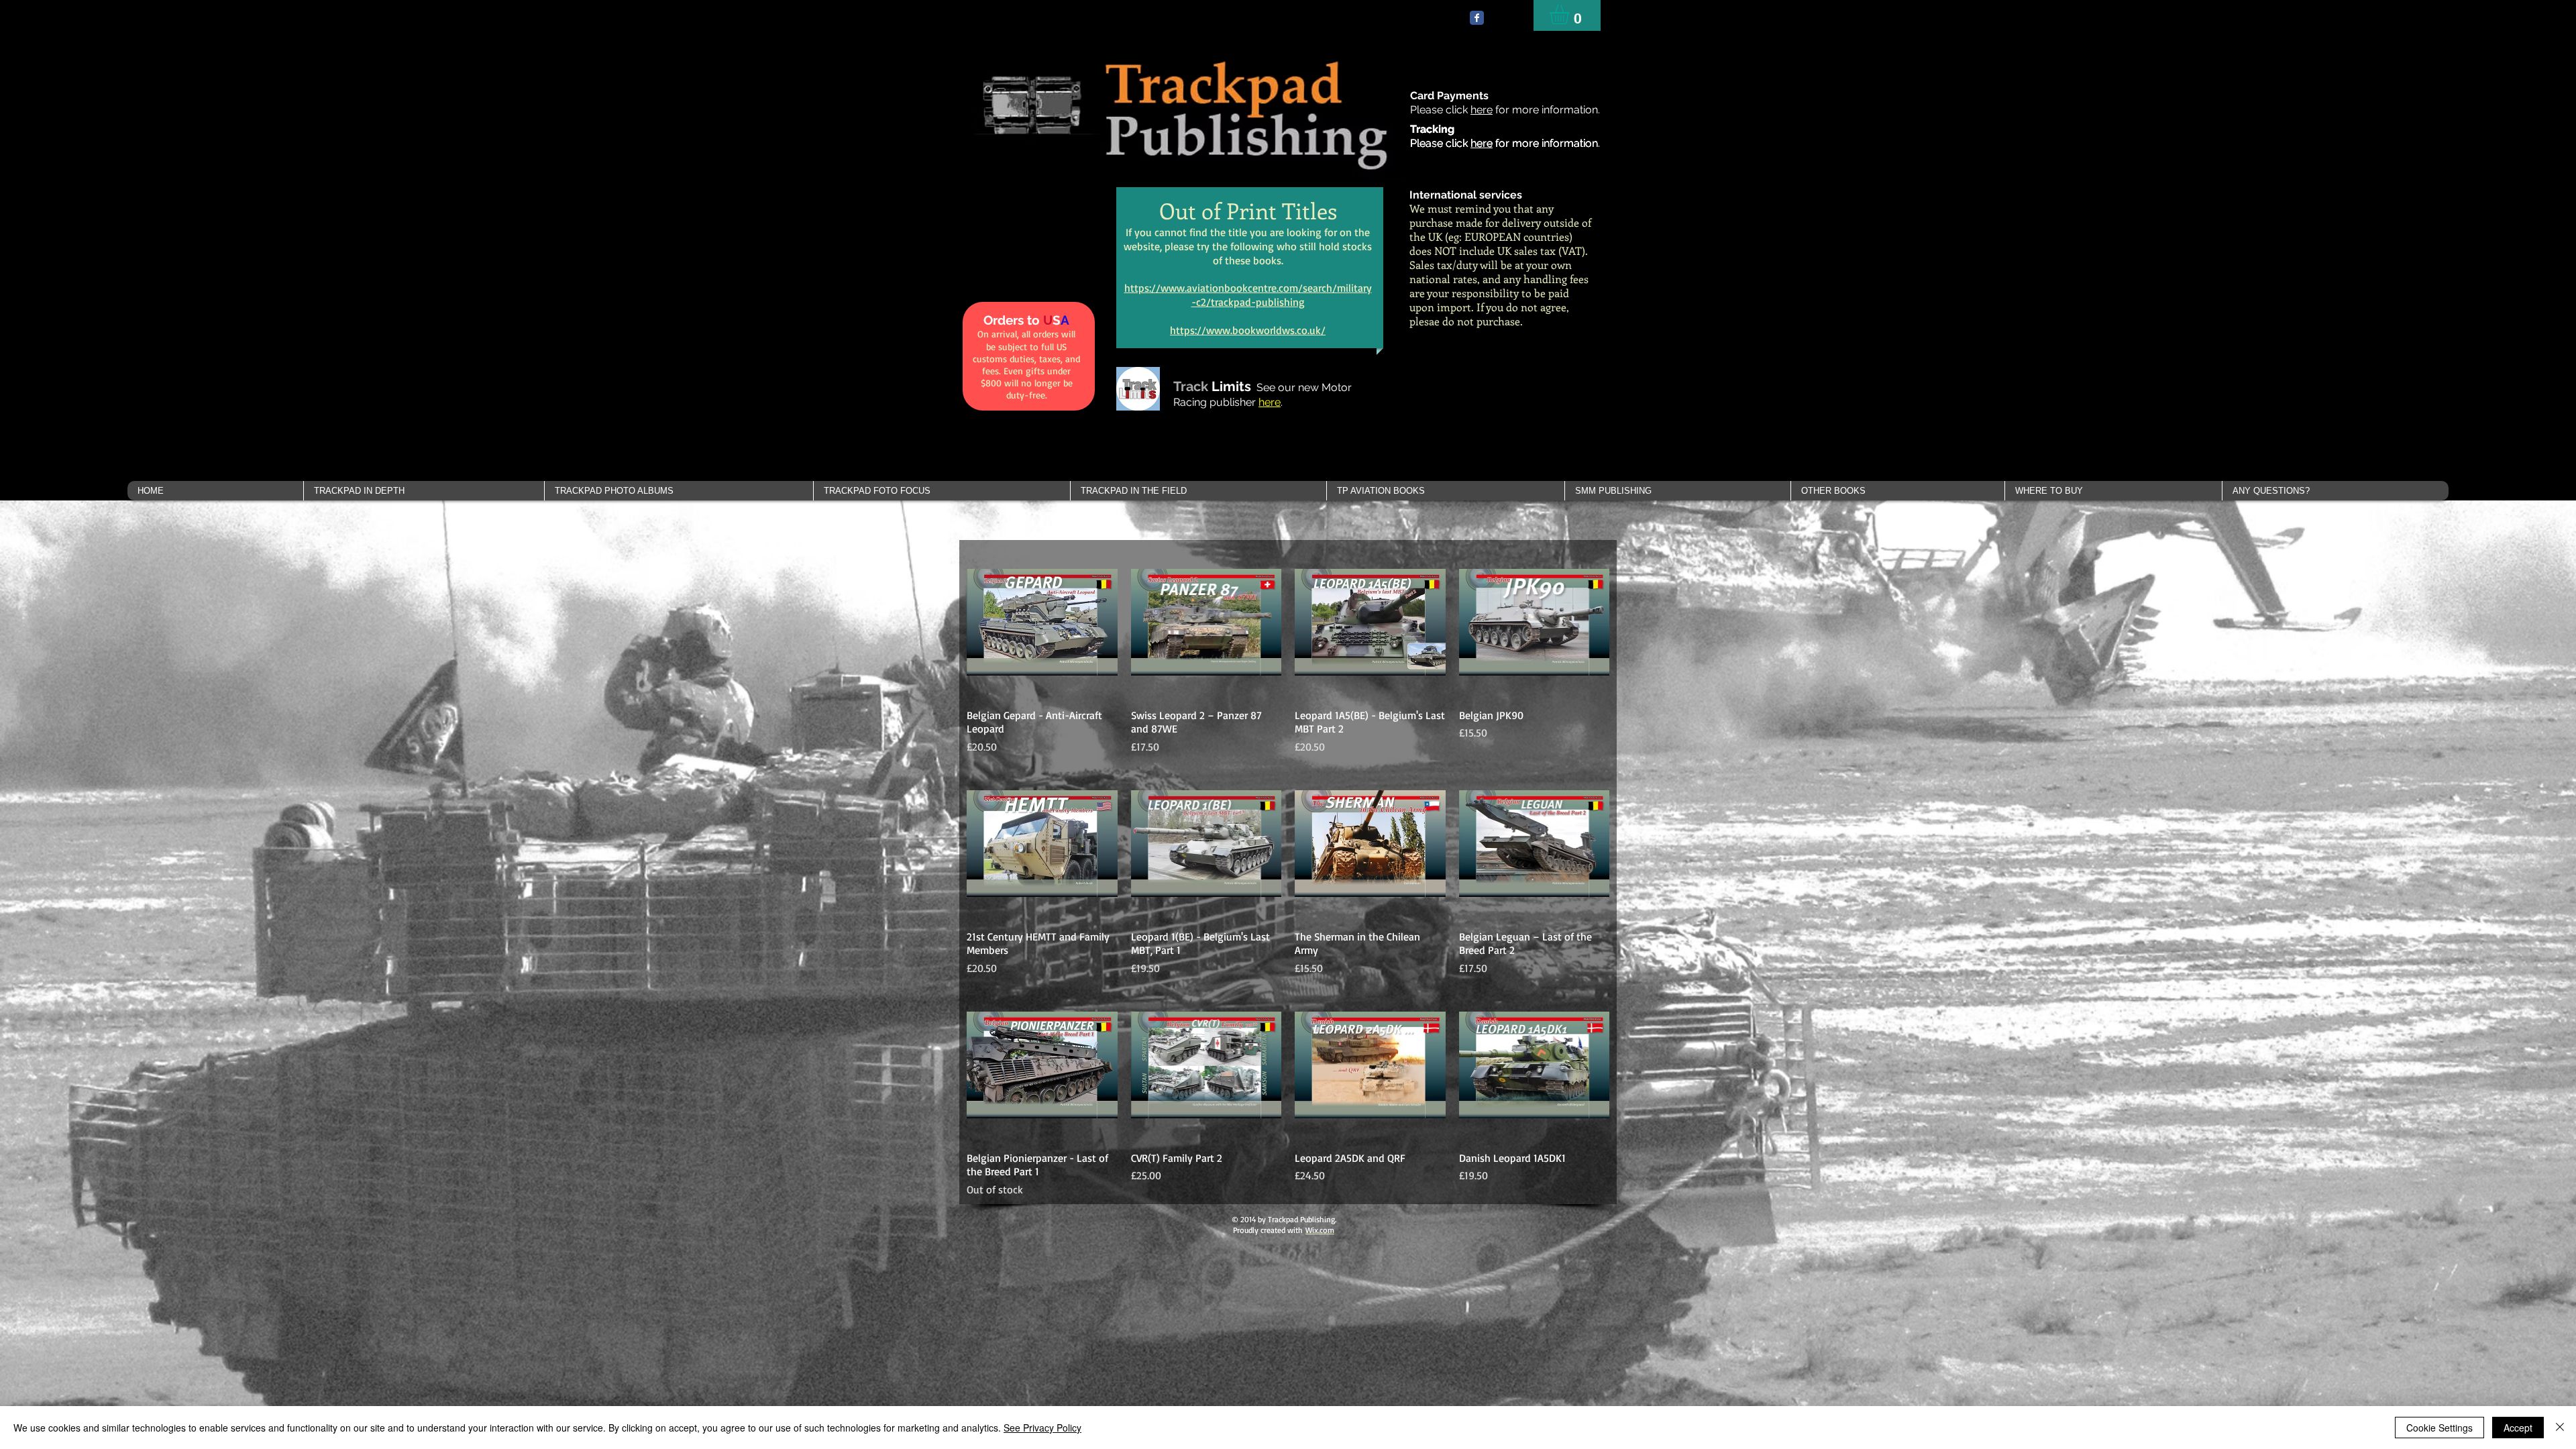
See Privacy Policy (1042, 1428)
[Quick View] (1042, 622)
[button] (424, 491)
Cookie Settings (2439, 1428)
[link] (1571, 14)
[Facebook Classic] (1477, 18)
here (1482, 110)
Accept (2518, 1428)
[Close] (2560, 1428)
